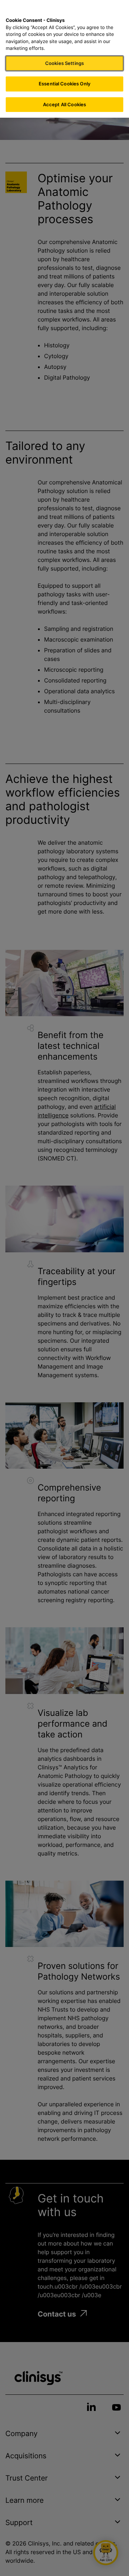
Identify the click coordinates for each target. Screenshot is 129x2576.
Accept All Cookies (64, 104)
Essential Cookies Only (64, 84)
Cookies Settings (64, 63)
